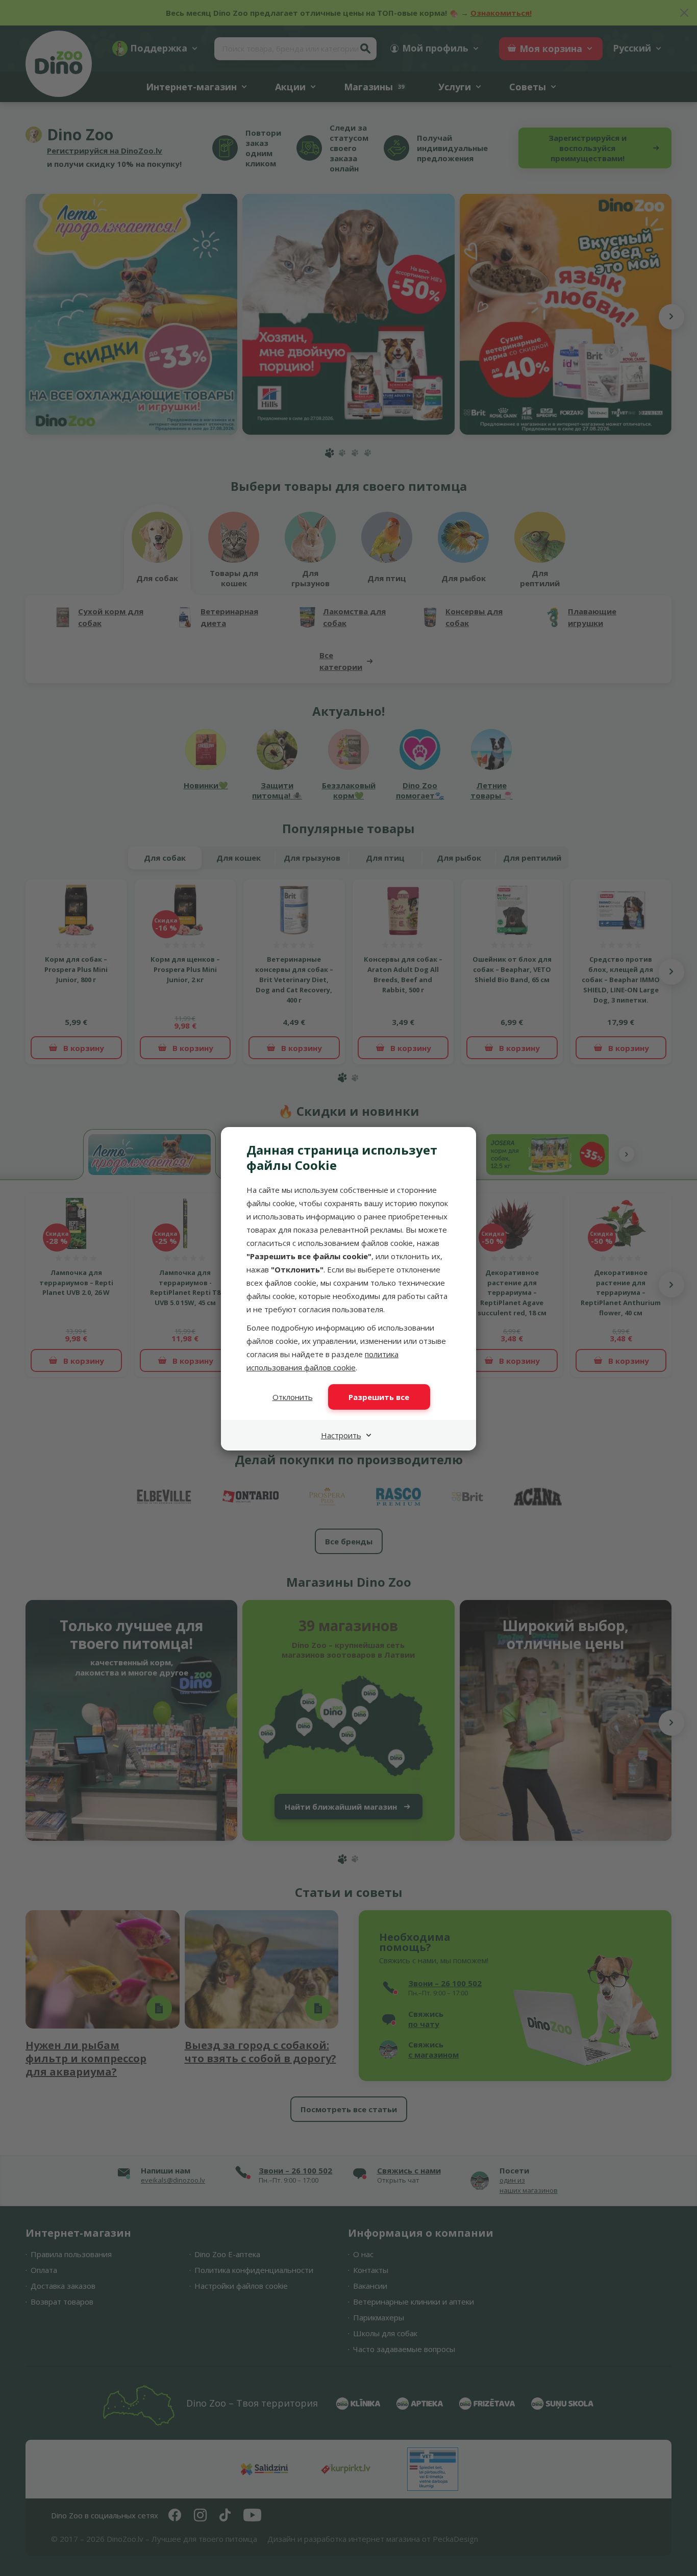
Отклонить (293, 1397)
